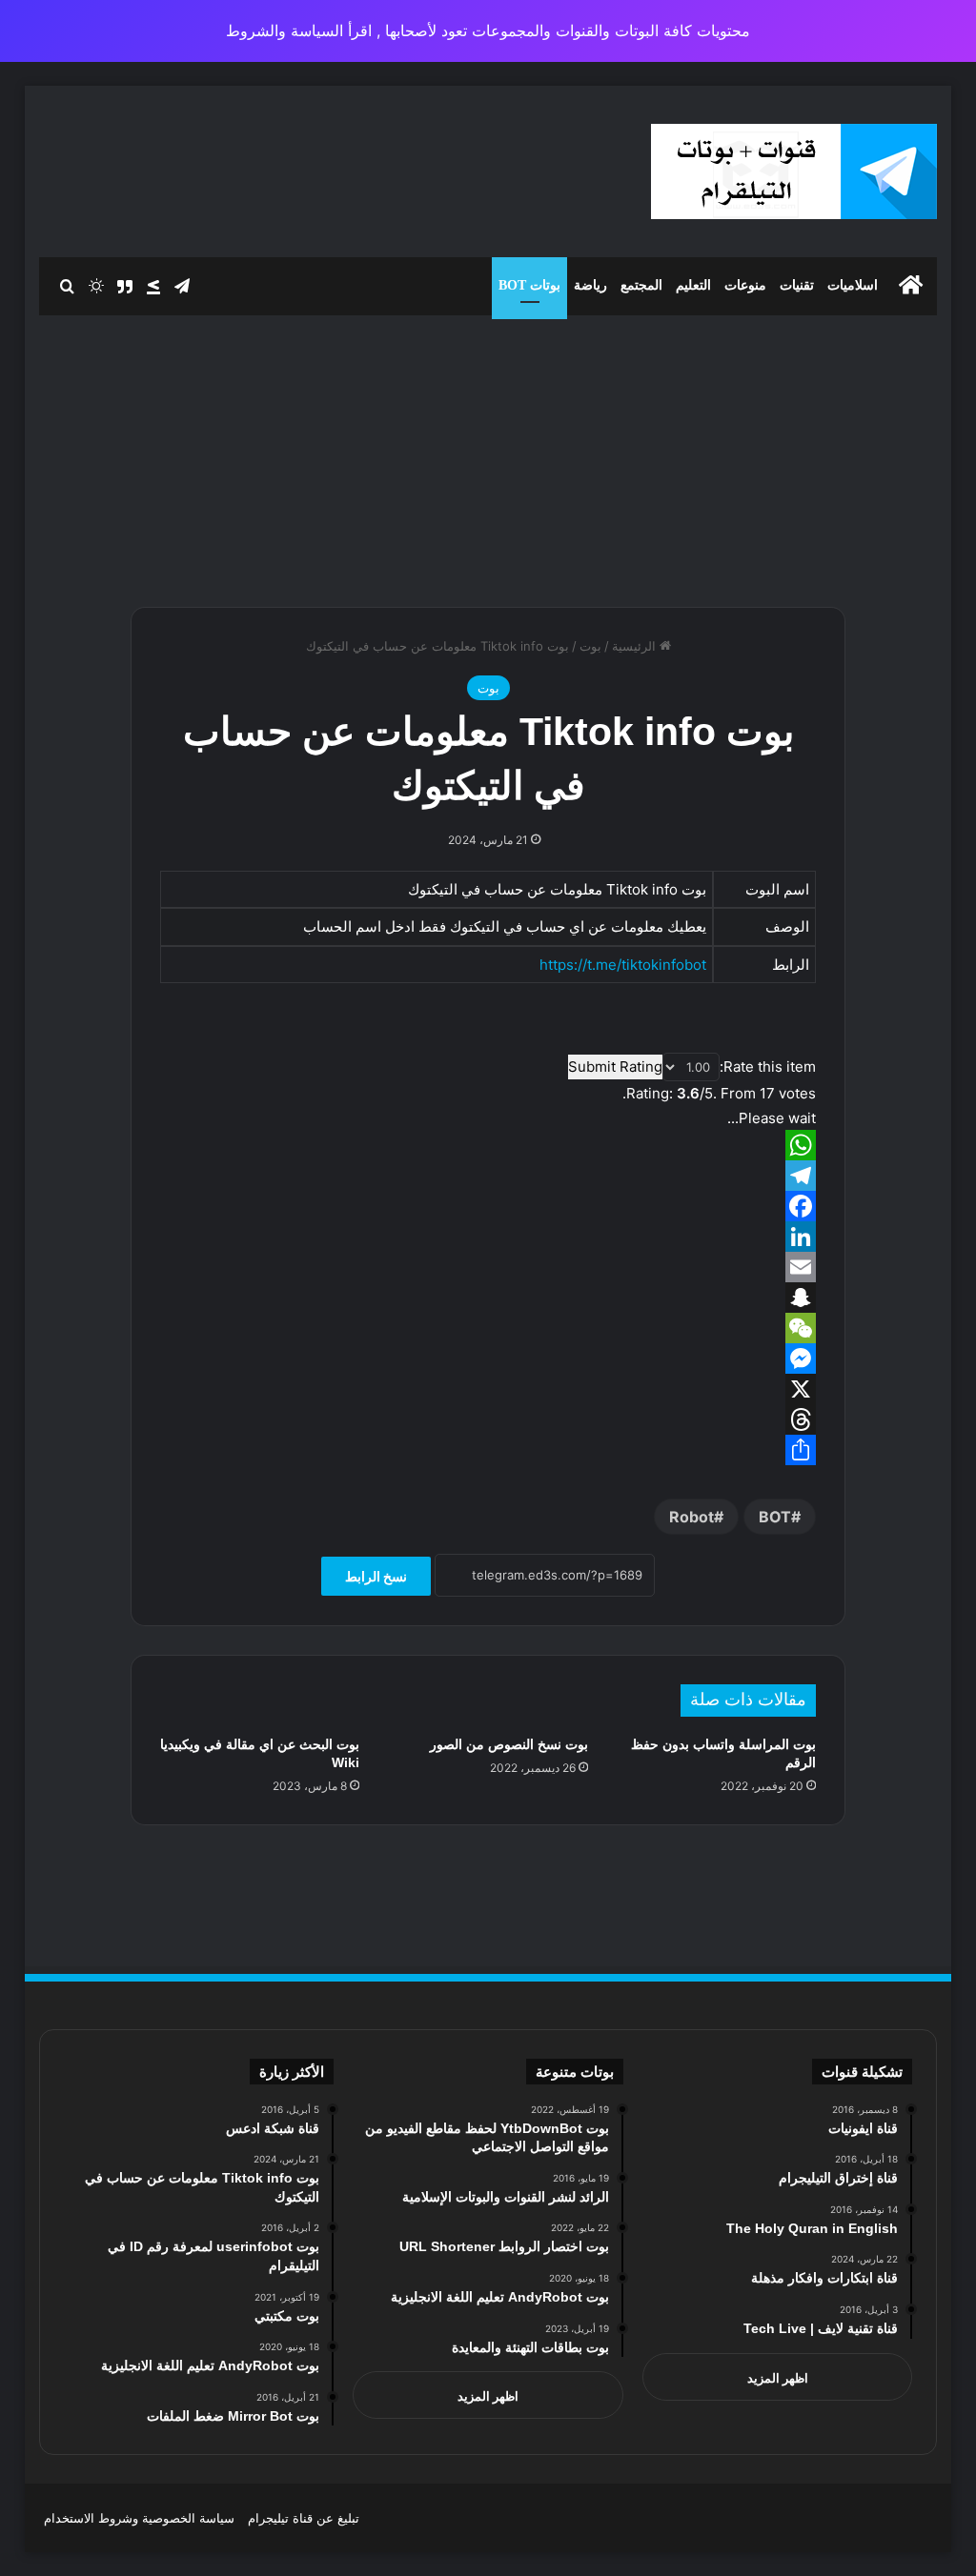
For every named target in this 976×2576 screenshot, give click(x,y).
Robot (691, 1517)
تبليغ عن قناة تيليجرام (304, 2518)
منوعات (745, 285)
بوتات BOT (529, 285)
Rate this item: (768, 1067)
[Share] (488, 1450)
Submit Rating (615, 1067)
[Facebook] (488, 1206)
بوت (590, 646)
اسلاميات (853, 285)
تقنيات (797, 285)
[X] (488, 1389)
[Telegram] (488, 1176)
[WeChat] (488, 1328)
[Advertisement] (488, 453)
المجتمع (641, 285)
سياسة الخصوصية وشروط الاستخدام (139, 2518)
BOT (775, 1517)
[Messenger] (488, 1358)
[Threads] (488, 1419)
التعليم (693, 285)
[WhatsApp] (488, 1145)
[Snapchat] (488, 1298)
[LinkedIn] (488, 1237)
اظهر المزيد (778, 2378)
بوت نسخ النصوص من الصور (509, 1744)
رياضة (590, 285)
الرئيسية (636, 646)
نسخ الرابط (376, 1576)
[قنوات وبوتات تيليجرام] (794, 171)
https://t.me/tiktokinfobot (623, 965)
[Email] (488, 1267)
